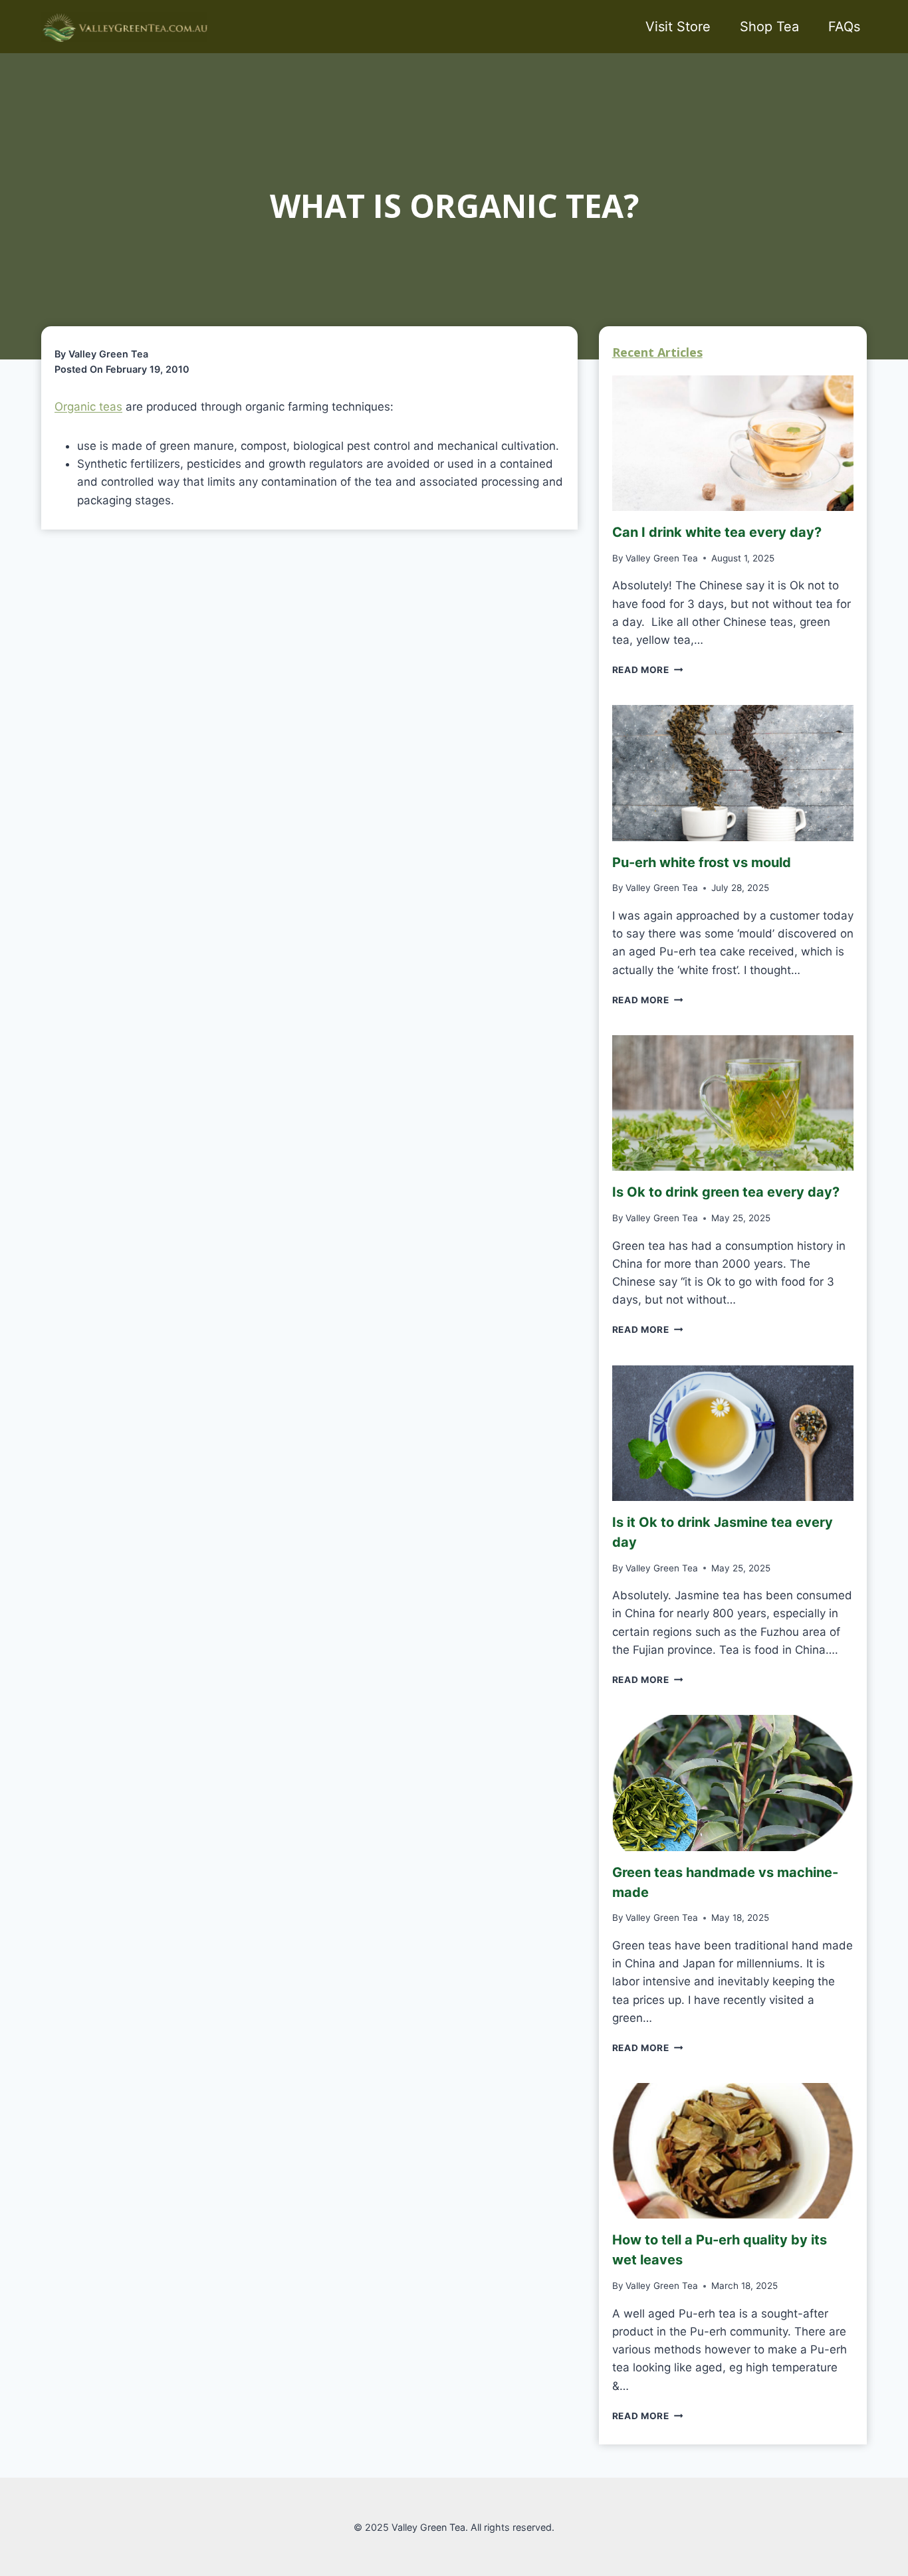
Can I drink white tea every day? (717, 532)
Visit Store (678, 27)
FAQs (844, 27)
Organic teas (88, 407)
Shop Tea (769, 27)
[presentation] (733, 443)
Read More (645, 670)
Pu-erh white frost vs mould (702, 862)
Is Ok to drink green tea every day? (726, 1192)
